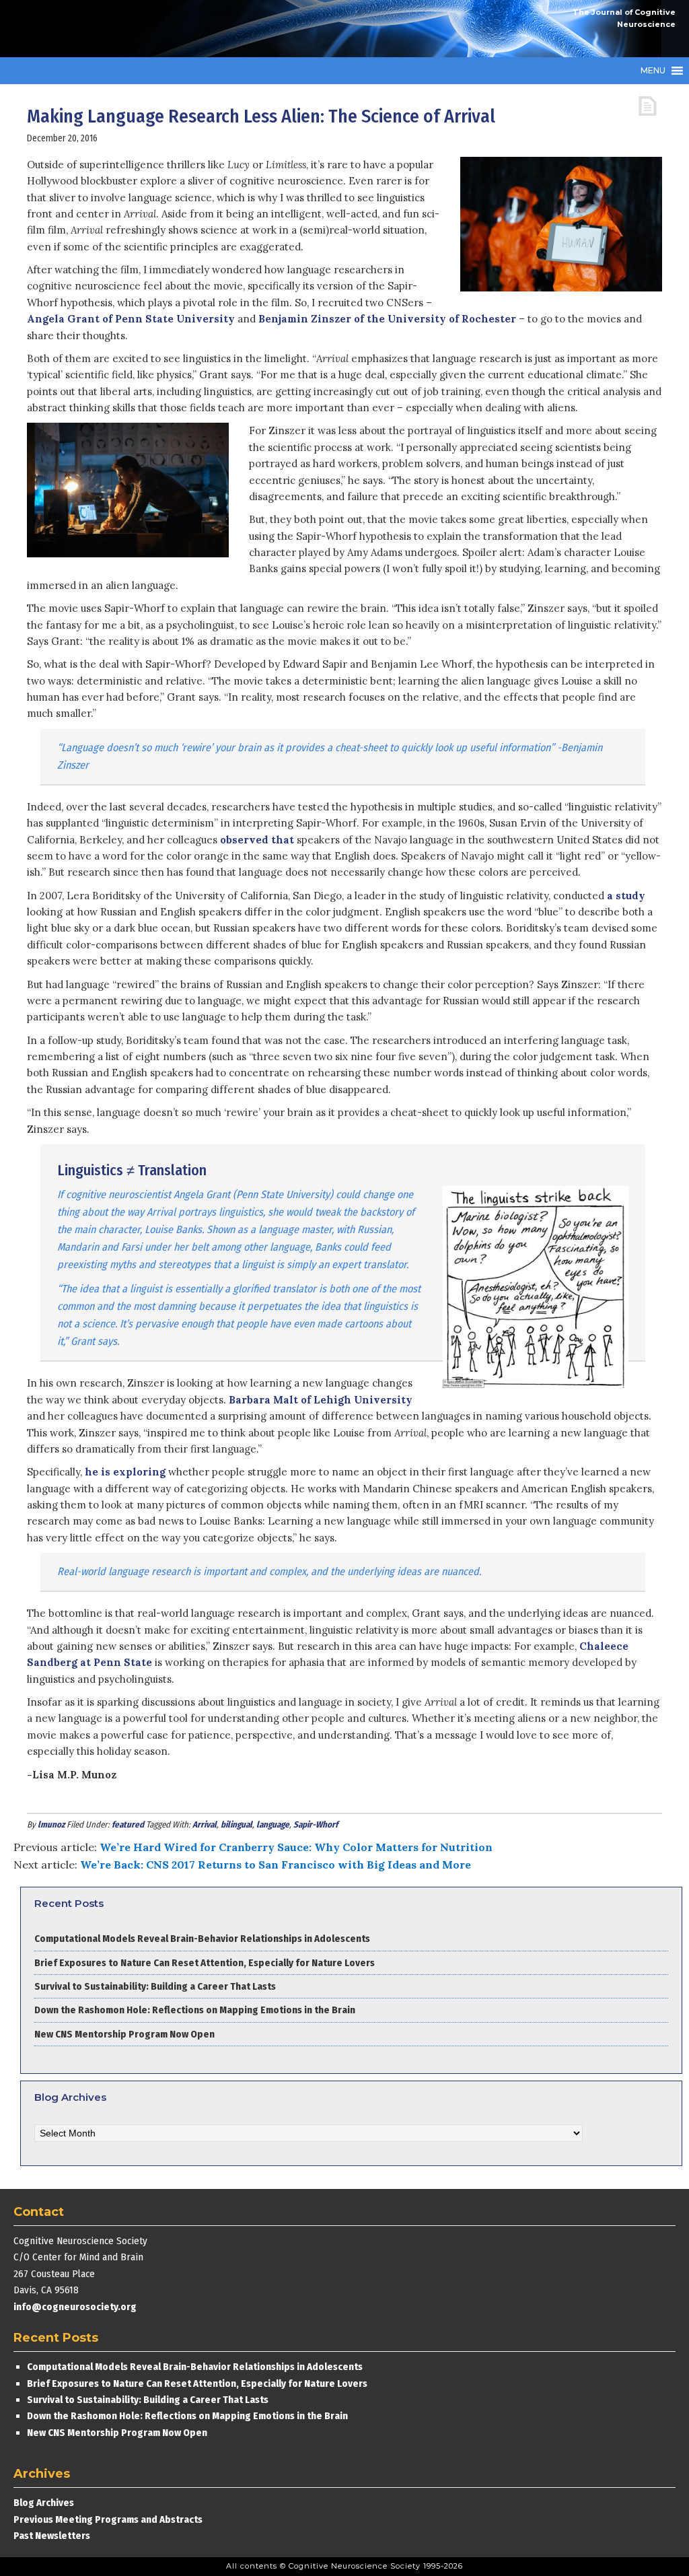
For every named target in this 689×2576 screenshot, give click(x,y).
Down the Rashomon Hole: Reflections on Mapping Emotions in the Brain (195, 2010)
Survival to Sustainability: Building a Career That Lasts (155, 1986)
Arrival (205, 1824)
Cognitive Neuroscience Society (114, 29)
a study (626, 896)
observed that (257, 840)
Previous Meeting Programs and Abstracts (108, 2519)
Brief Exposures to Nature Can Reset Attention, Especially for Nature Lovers (206, 1963)
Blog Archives (44, 2503)
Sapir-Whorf (316, 1824)
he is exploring (125, 1472)
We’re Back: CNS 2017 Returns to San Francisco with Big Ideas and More (276, 1865)
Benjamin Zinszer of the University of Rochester (387, 319)
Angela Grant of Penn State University (131, 319)
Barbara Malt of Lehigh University (321, 1400)
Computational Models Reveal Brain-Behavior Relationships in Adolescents (202, 1939)
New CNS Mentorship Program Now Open (124, 2034)
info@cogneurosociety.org (75, 2307)
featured (128, 1824)
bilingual (237, 1824)
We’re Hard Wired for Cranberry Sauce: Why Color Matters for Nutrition (296, 1847)
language (273, 1824)
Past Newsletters (52, 2536)
